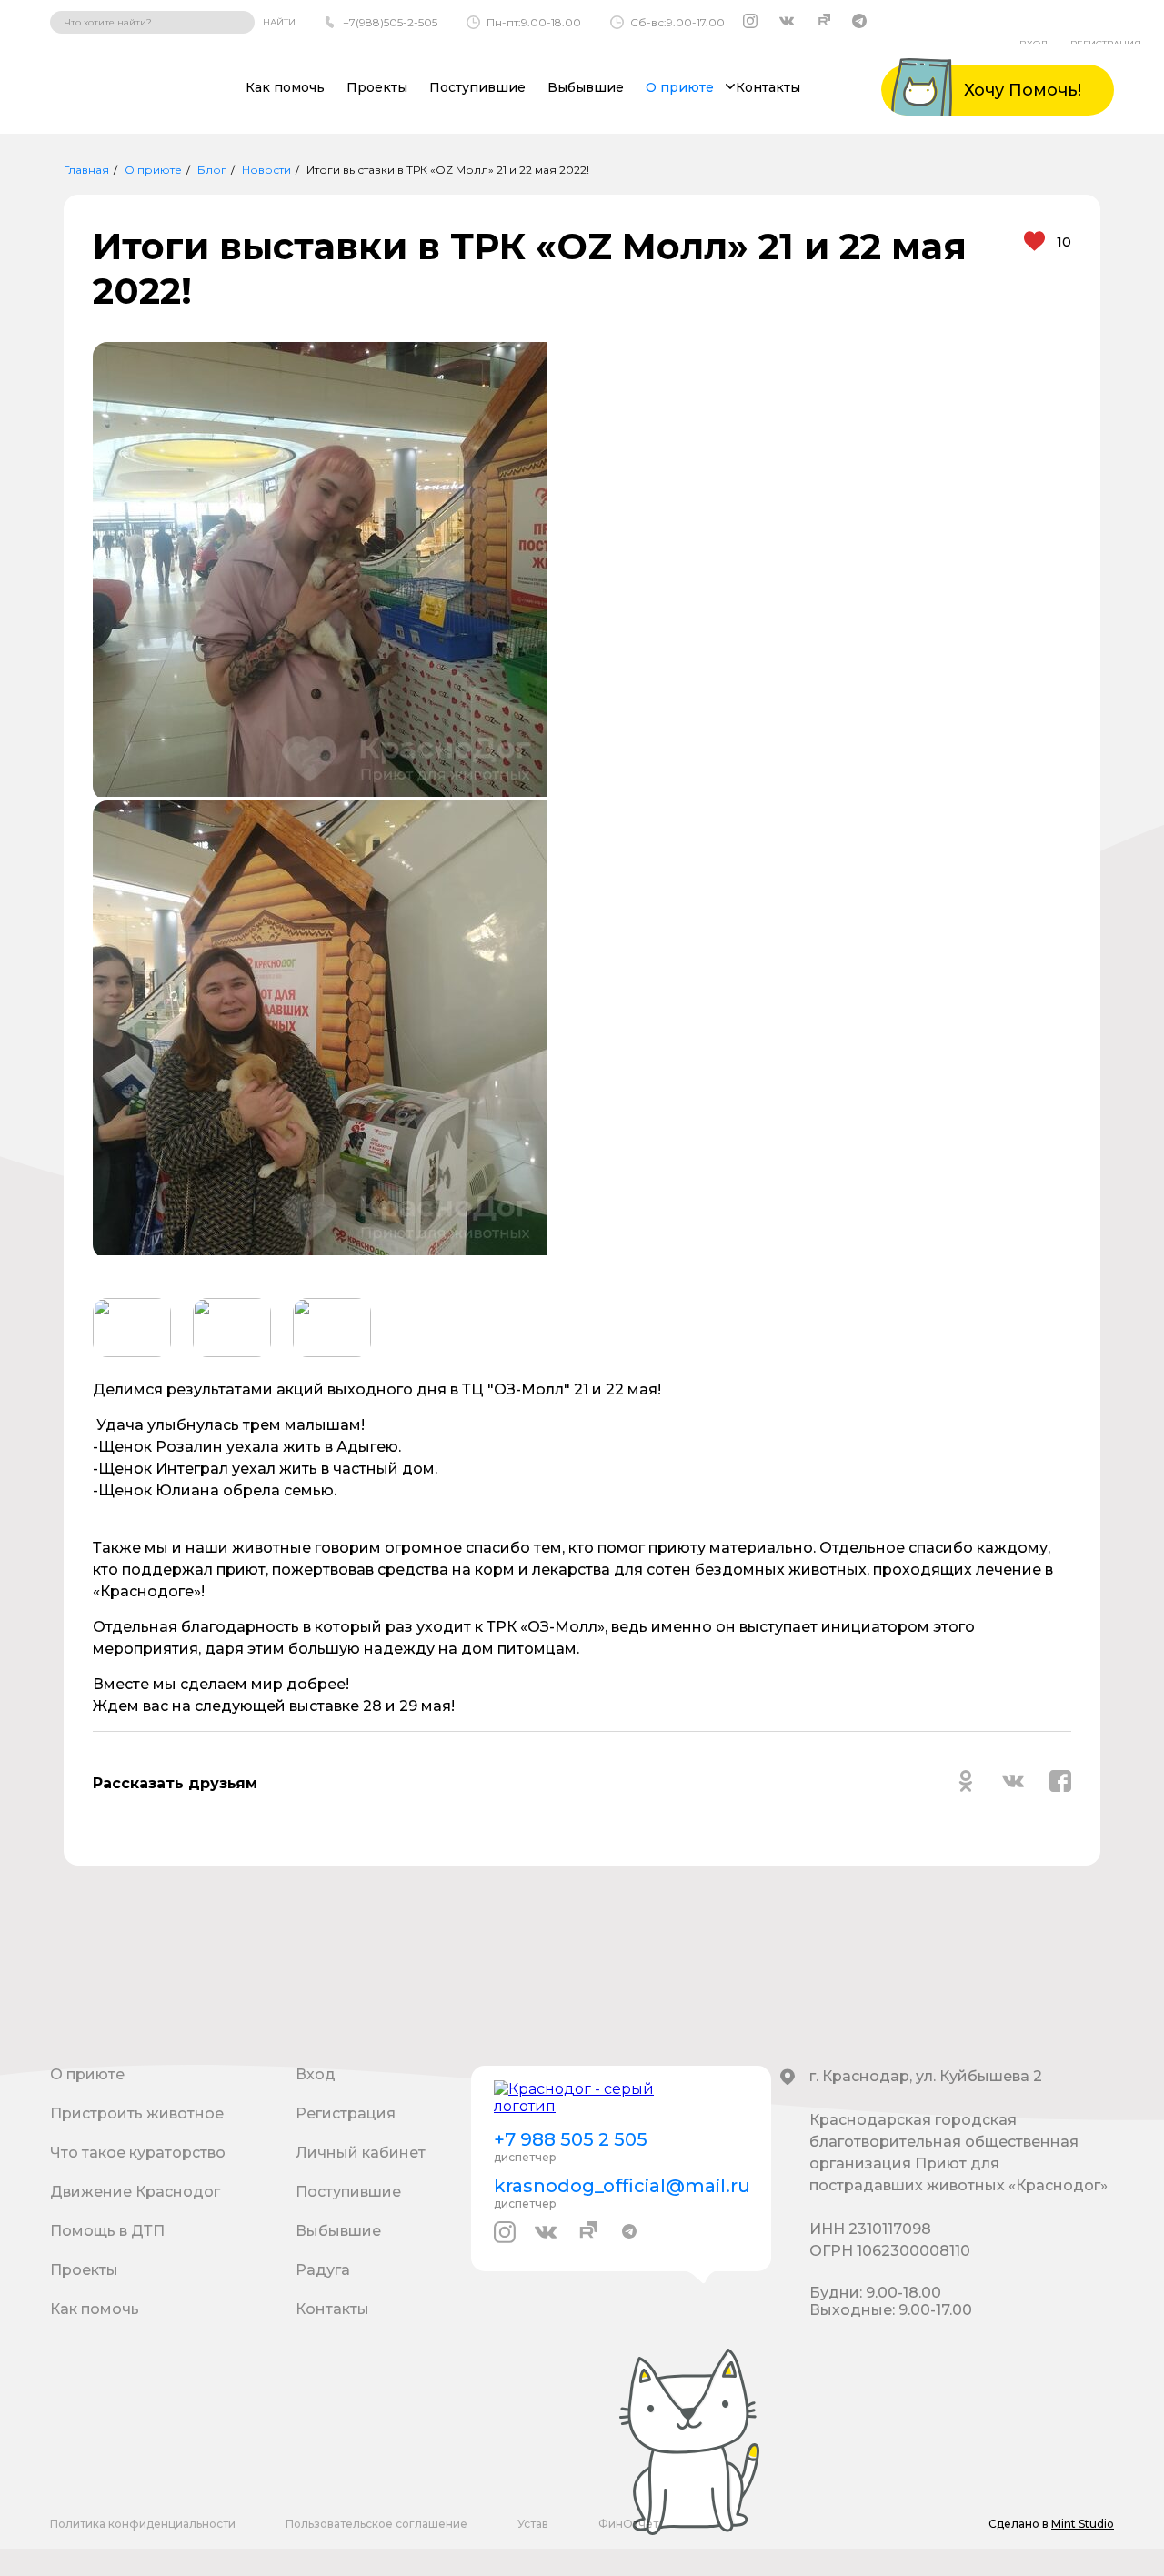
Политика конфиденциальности (143, 2524)
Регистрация (346, 2113)
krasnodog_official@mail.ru (621, 2186)
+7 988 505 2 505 (571, 2139)
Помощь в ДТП (107, 2231)
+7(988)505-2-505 (390, 22)
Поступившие (477, 87)
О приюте (153, 170)
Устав (533, 2524)
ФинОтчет (628, 2524)
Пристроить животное (137, 2113)
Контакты (768, 87)
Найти (279, 22)
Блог (212, 170)
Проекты (377, 87)
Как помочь (285, 87)
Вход (316, 2074)
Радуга (323, 2270)
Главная (86, 170)
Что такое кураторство (138, 2153)
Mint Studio (1083, 2524)
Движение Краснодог (135, 2192)
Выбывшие (586, 87)
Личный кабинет (361, 2153)
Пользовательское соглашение (376, 2524)
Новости (266, 170)
